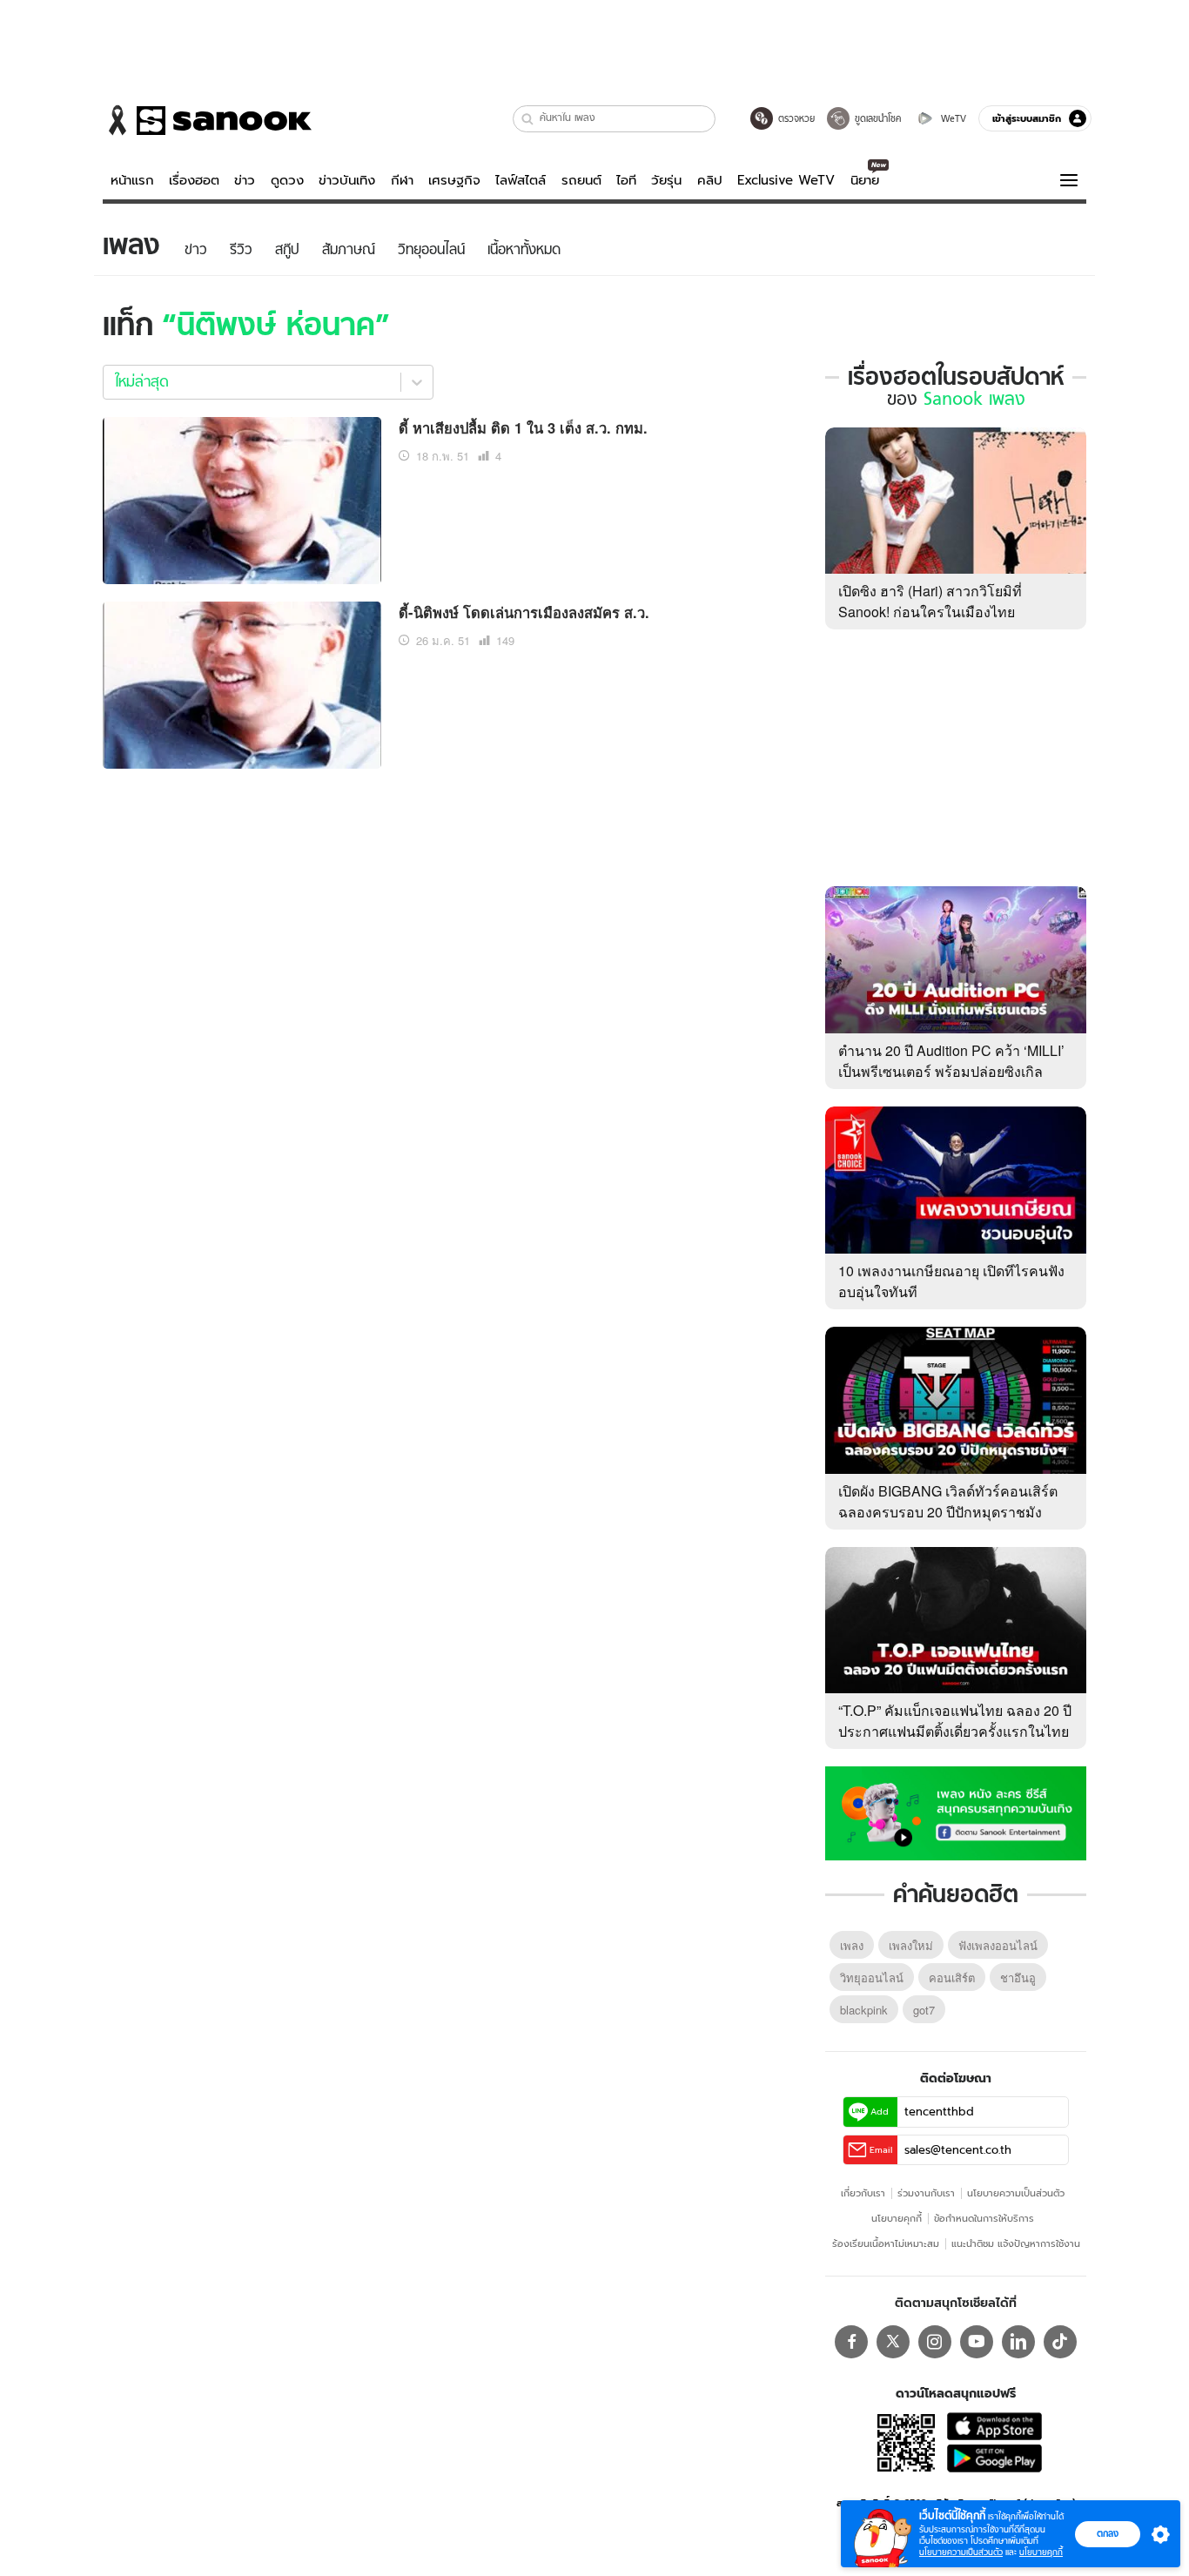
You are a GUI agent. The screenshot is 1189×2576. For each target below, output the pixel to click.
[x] (893, 2342)
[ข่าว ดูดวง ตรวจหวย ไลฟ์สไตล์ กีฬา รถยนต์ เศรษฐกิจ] (207, 120)
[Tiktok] (1060, 2342)
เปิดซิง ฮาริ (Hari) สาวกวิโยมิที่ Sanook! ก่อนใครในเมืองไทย (930, 601)
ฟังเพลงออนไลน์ (998, 1945)
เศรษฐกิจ (454, 180)
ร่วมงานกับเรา (926, 2193)
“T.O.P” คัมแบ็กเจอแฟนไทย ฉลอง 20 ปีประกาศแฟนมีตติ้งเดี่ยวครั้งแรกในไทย (955, 1721)
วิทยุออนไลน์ (872, 1977)
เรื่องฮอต (194, 180)
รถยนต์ (581, 180)
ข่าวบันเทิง (347, 180)
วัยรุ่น (666, 180)
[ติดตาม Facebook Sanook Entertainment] (956, 1812)
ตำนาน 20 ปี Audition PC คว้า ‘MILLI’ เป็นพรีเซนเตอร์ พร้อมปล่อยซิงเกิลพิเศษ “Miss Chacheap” (951, 1071)
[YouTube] (977, 2342)
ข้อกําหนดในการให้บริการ (984, 2218)
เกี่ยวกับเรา (863, 2193)
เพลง (852, 1945)
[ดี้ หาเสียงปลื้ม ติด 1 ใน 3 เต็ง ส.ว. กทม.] (242, 498)
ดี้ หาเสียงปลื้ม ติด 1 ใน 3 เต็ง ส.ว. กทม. (523, 427)
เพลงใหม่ (911, 1945)
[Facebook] (851, 2342)
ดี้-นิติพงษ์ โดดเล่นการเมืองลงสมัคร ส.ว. (524, 612)
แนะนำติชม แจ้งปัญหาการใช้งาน (1016, 2243)
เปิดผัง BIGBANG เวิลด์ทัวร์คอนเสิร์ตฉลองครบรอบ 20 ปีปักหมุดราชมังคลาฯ (948, 1512)
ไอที (626, 180)
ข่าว (245, 180)
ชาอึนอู (1018, 1977)
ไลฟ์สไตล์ (521, 180)
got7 (924, 2010)
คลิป (710, 180)
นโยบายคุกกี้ (897, 2218)
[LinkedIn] (1018, 2342)
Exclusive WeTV (786, 180)
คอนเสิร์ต (952, 1977)
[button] (528, 119)
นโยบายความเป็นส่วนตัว (1016, 2193)
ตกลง (1108, 2533)
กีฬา (402, 180)
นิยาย (865, 180)
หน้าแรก (132, 180)
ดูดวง (287, 180)
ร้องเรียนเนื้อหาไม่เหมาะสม (886, 2243)
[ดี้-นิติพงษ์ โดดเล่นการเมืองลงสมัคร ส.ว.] (242, 683)
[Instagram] (935, 2342)
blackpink (864, 2010)
